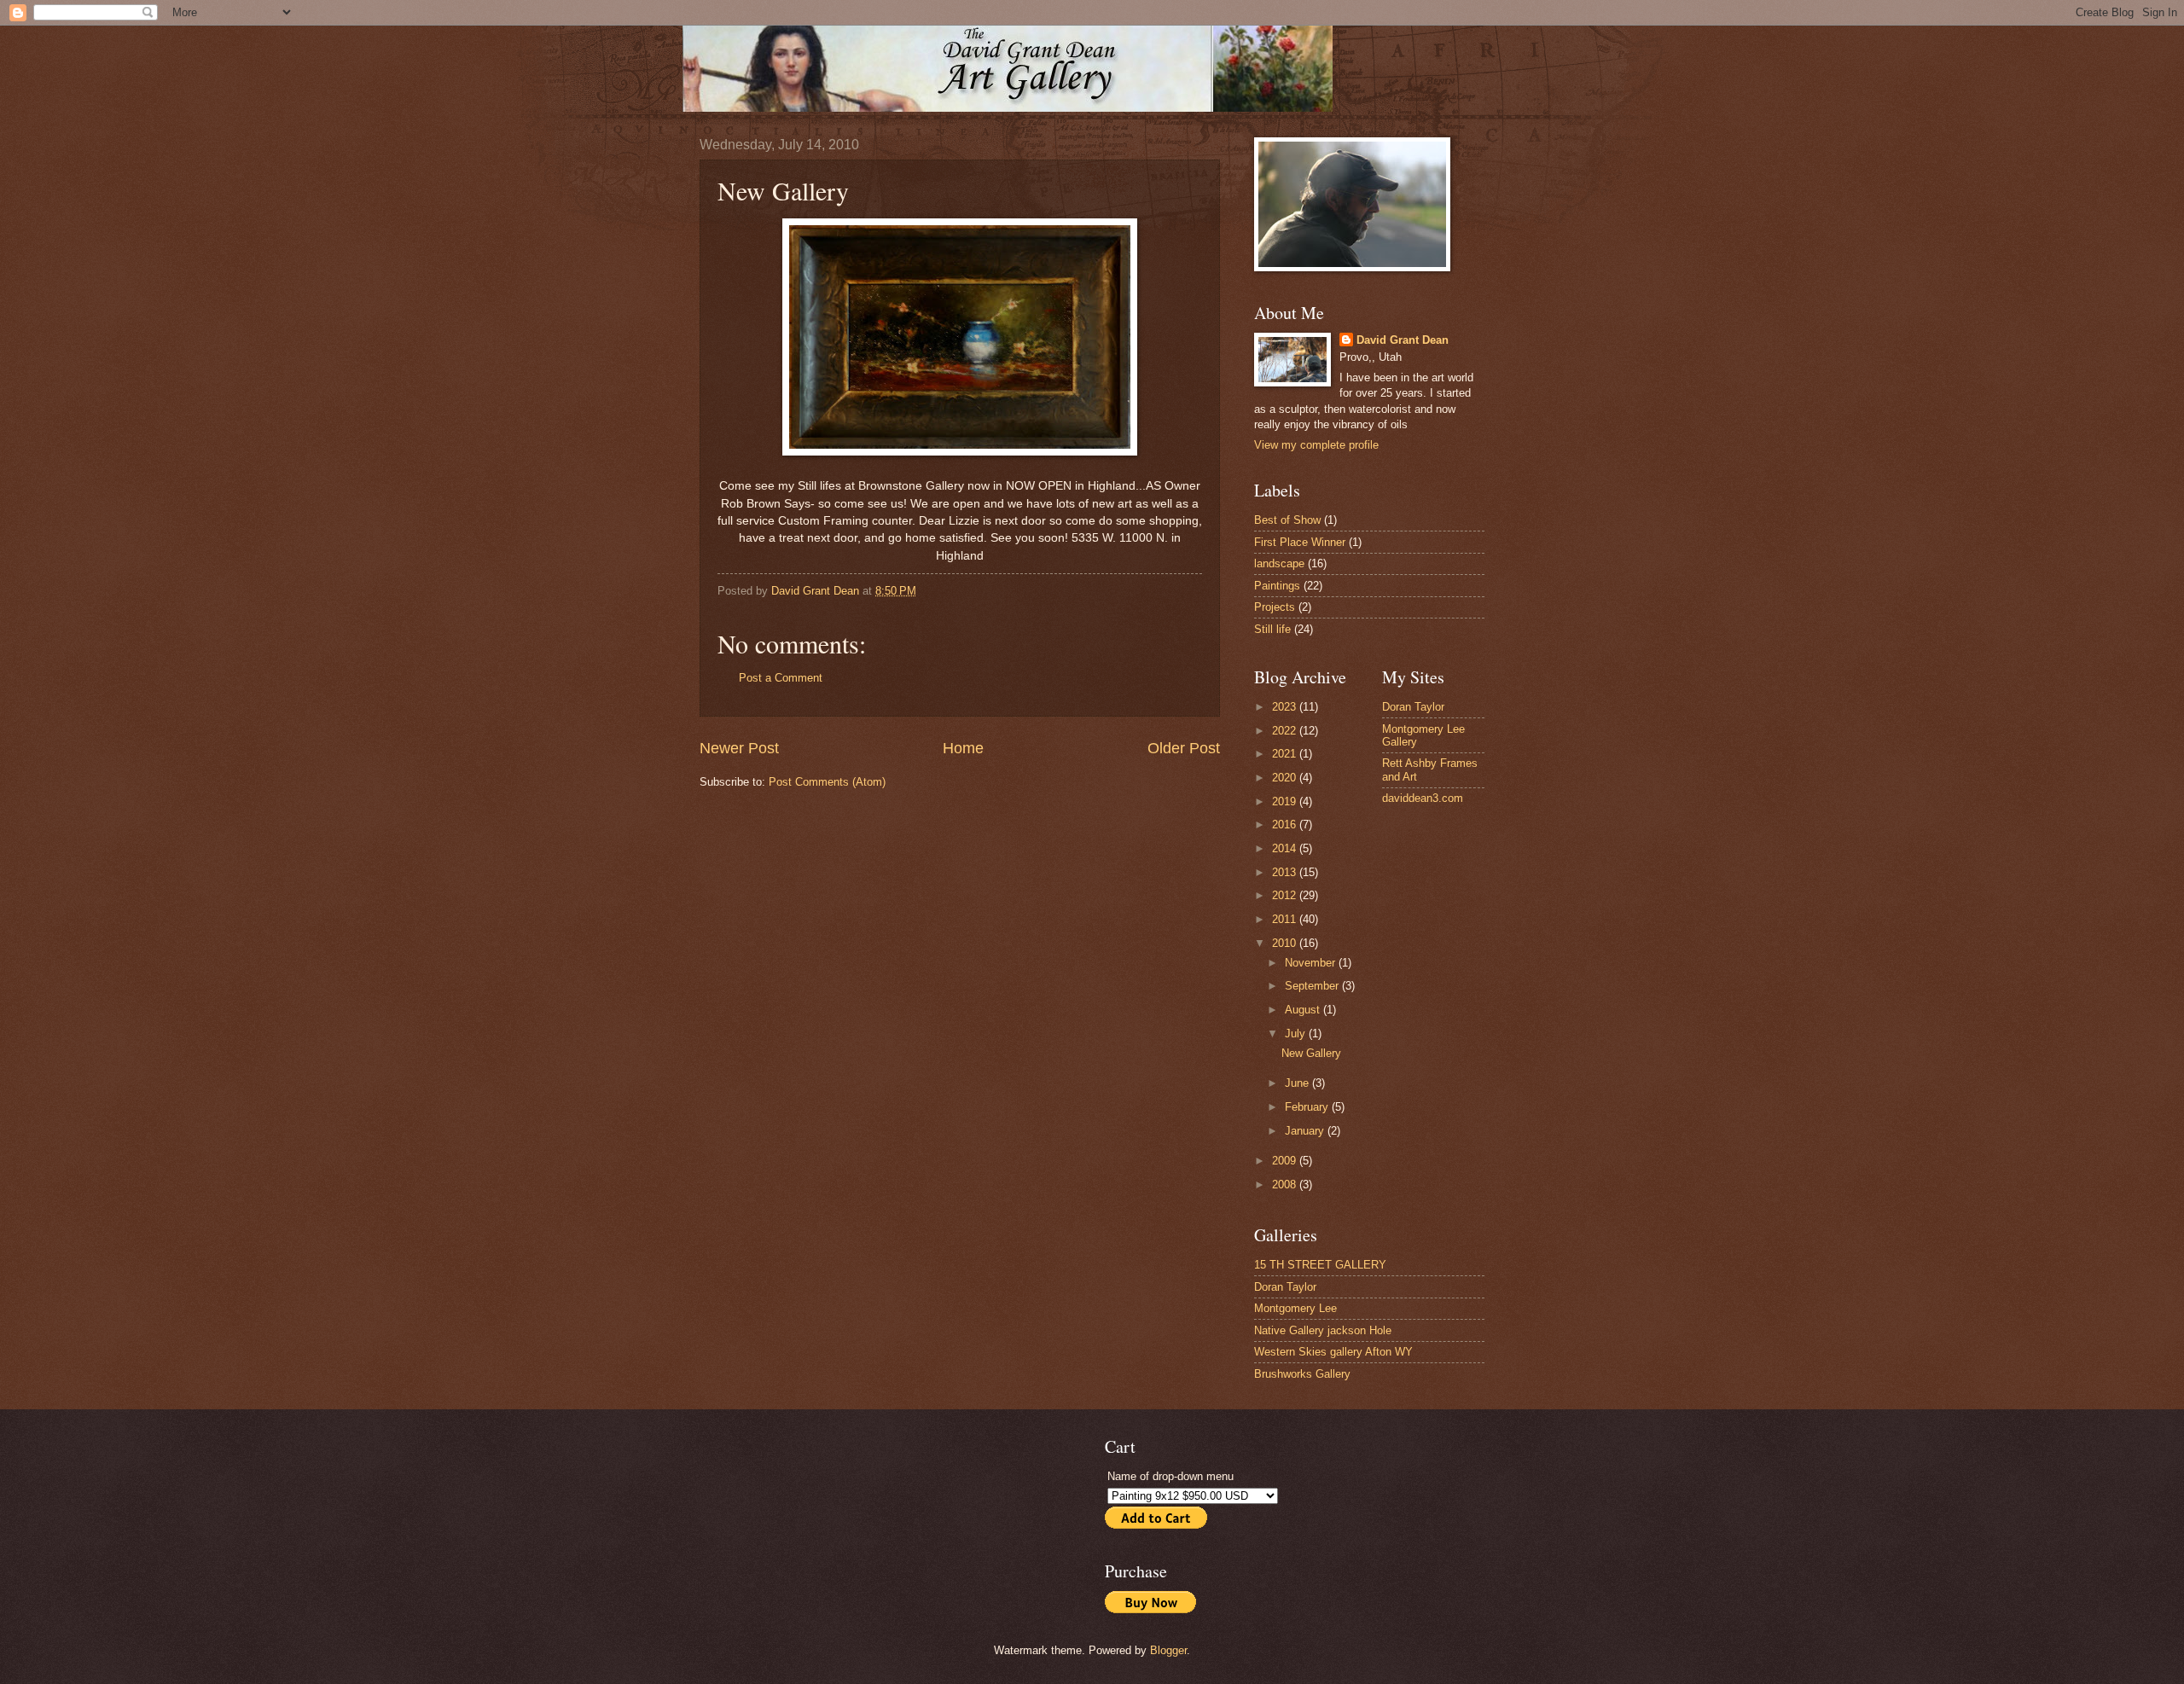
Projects (1275, 607)
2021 (1286, 754)
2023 (1286, 707)
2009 (1286, 1161)
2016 (1286, 825)
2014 (1286, 848)
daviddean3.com (1423, 798)
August (1304, 1010)
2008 (1286, 1185)
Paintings (1277, 586)
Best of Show (1287, 520)
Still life (1272, 629)
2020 (1286, 778)
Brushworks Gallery (1302, 1374)
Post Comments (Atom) (827, 782)
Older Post (1184, 748)
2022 (1286, 731)
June (1298, 1083)
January (1306, 1131)
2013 (1286, 872)
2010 (1286, 943)
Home (963, 748)
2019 (1286, 801)
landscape (1279, 563)
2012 (1286, 895)
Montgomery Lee (1295, 1308)
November (1312, 963)
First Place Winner (1300, 542)
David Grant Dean (1403, 340)
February (1308, 1107)
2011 (1286, 919)
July (1297, 1034)
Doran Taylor (1413, 707)
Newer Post (739, 748)
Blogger (1168, 1650)
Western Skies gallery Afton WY (1333, 1352)
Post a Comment (781, 678)
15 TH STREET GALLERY (1320, 1265)
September (1313, 986)
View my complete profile (1316, 445)
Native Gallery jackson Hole (1323, 1330)
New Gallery (1311, 1053)
